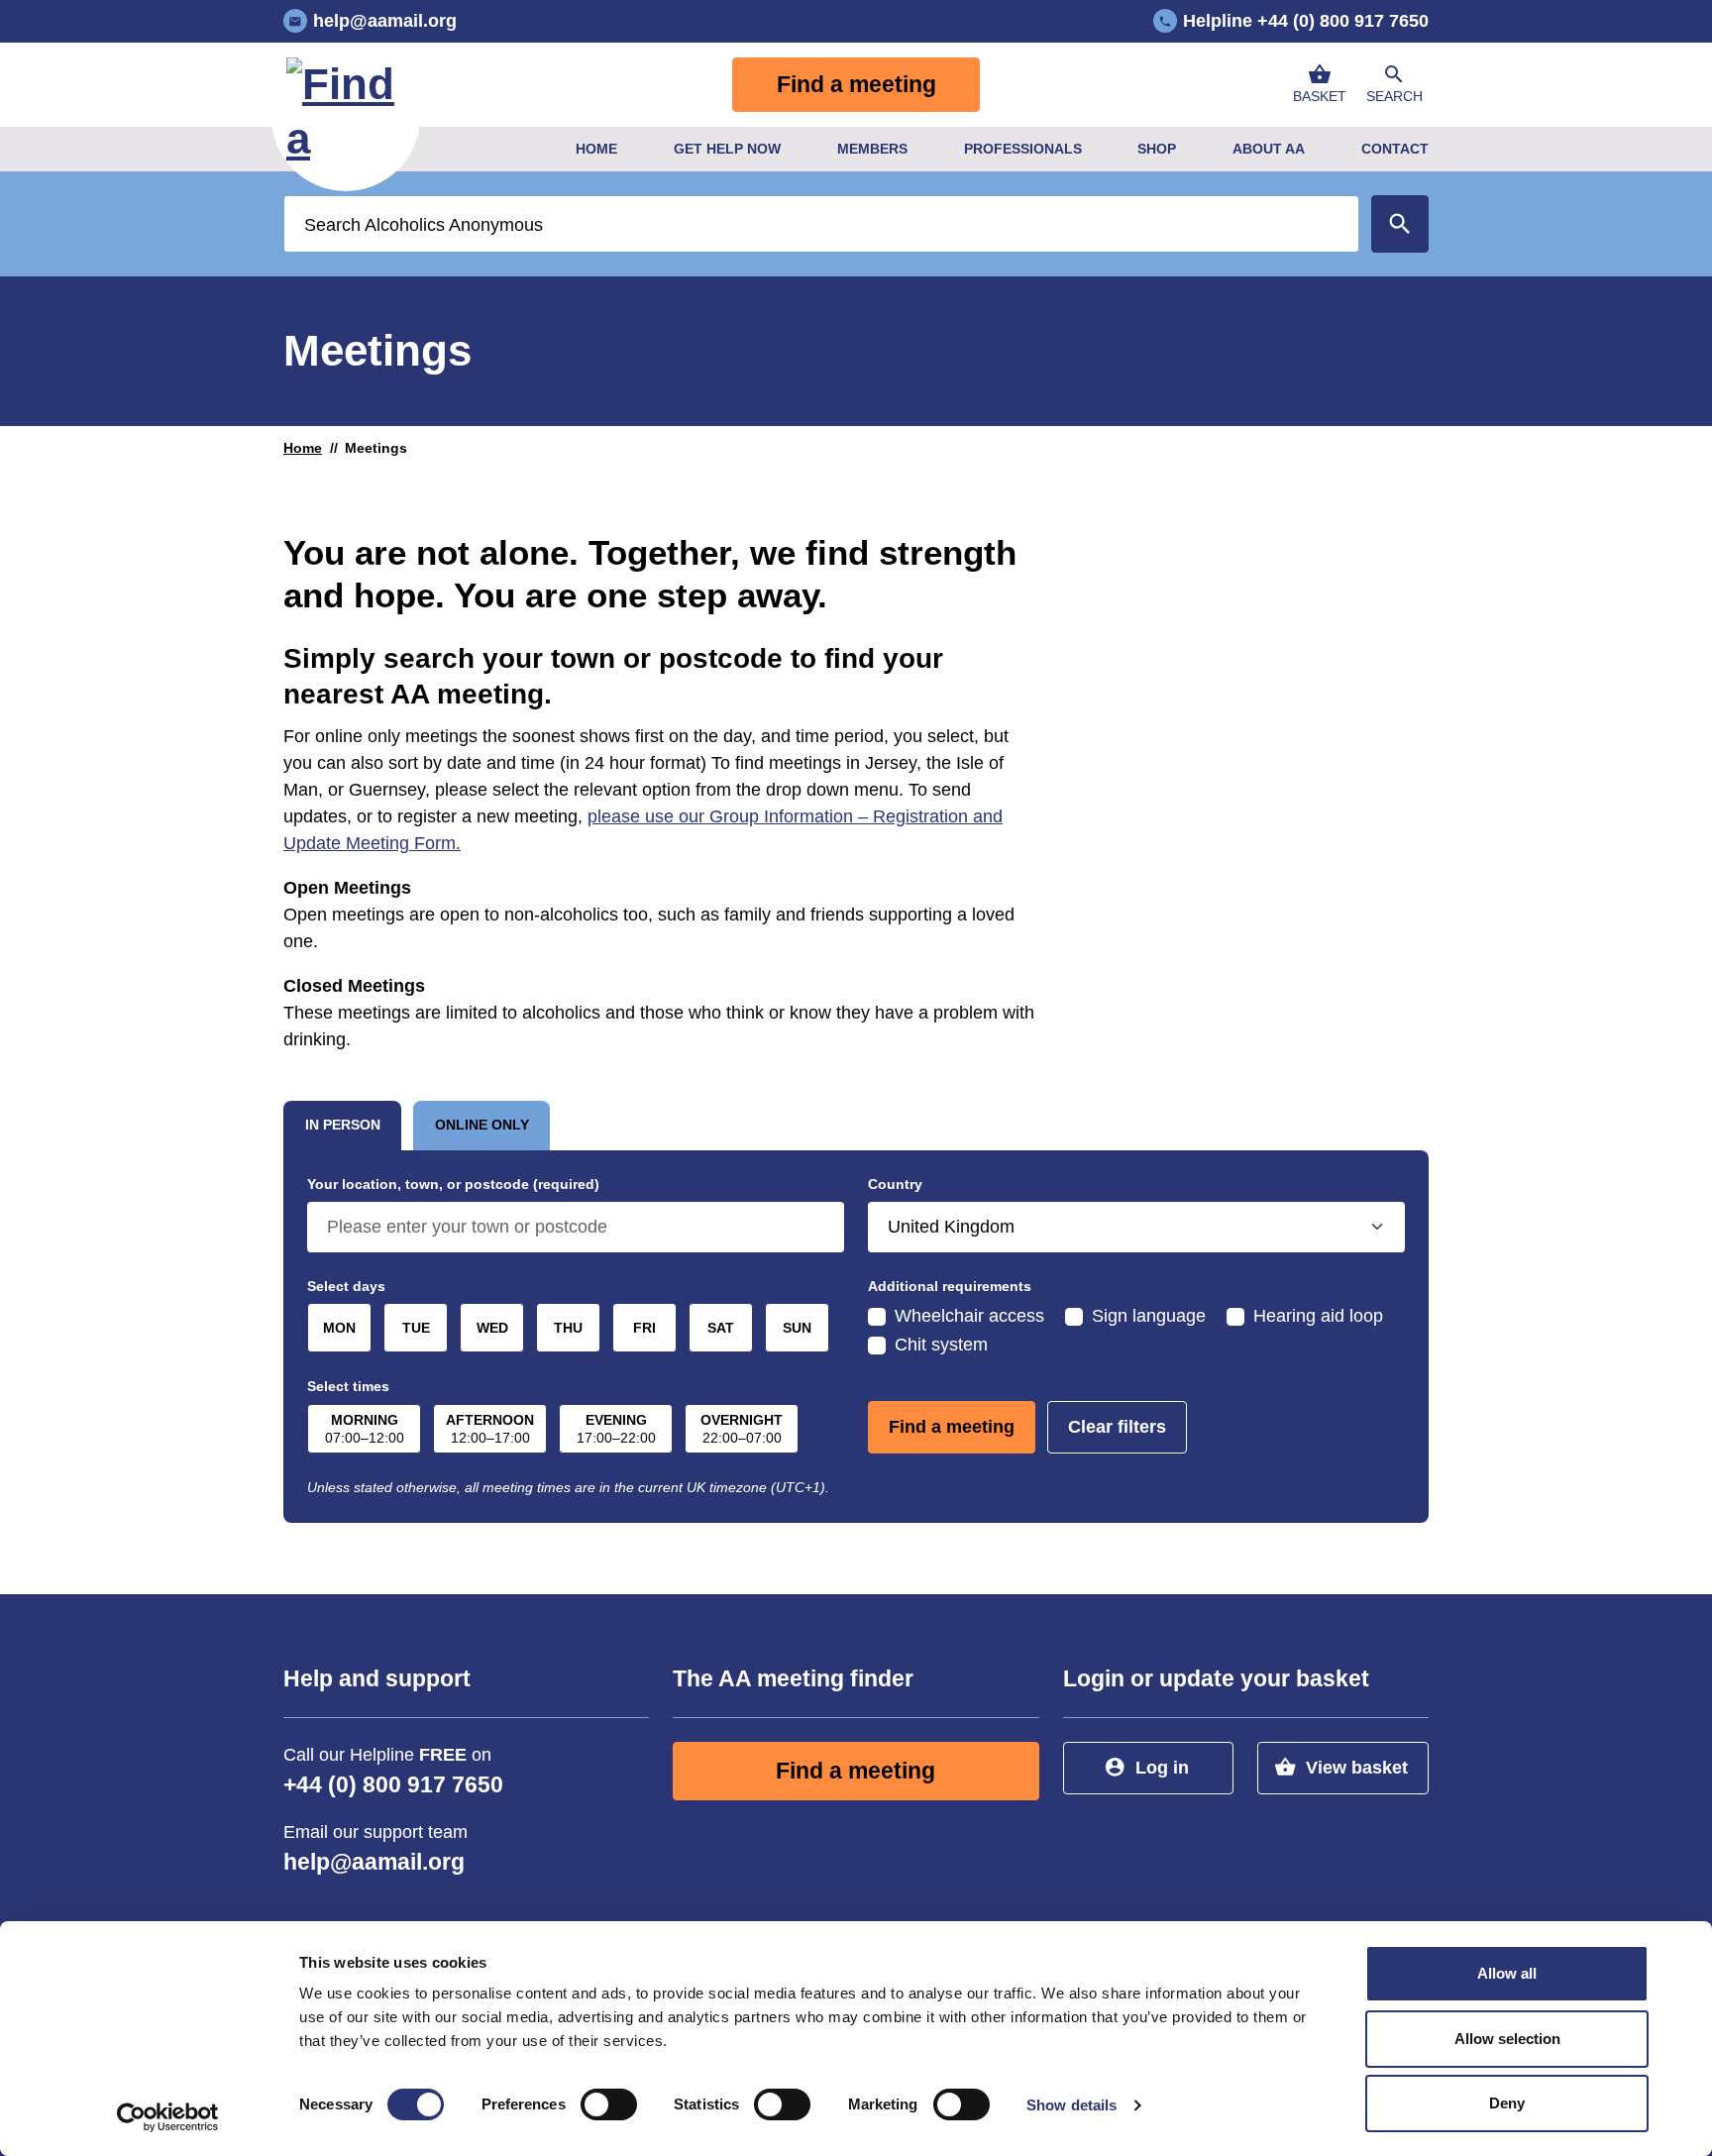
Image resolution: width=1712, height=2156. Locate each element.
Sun (797, 1328)
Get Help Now (727, 149)
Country (895, 1184)
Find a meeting (856, 85)
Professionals (1023, 149)
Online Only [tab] (482, 1125)
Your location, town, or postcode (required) (453, 1184)
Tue (416, 1328)
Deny (1507, 2103)
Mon (339, 1328)
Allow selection (1507, 2039)
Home (596, 149)
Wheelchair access (969, 1316)
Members (872, 149)
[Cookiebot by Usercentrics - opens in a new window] (168, 2117)
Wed (492, 1328)
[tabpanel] (856, 1336)
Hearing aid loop (1318, 1316)
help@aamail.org (374, 1862)
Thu (568, 1328)
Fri (644, 1328)
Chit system (941, 1345)
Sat (721, 1328)
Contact (1395, 149)
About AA (1269, 149)
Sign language (1149, 1316)
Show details (1071, 2105)
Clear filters (1117, 1427)
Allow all (1507, 1973)
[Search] (1400, 224)
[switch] (609, 2104)
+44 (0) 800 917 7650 (393, 1785)
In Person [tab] (343, 1125)
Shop (1157, 149)
